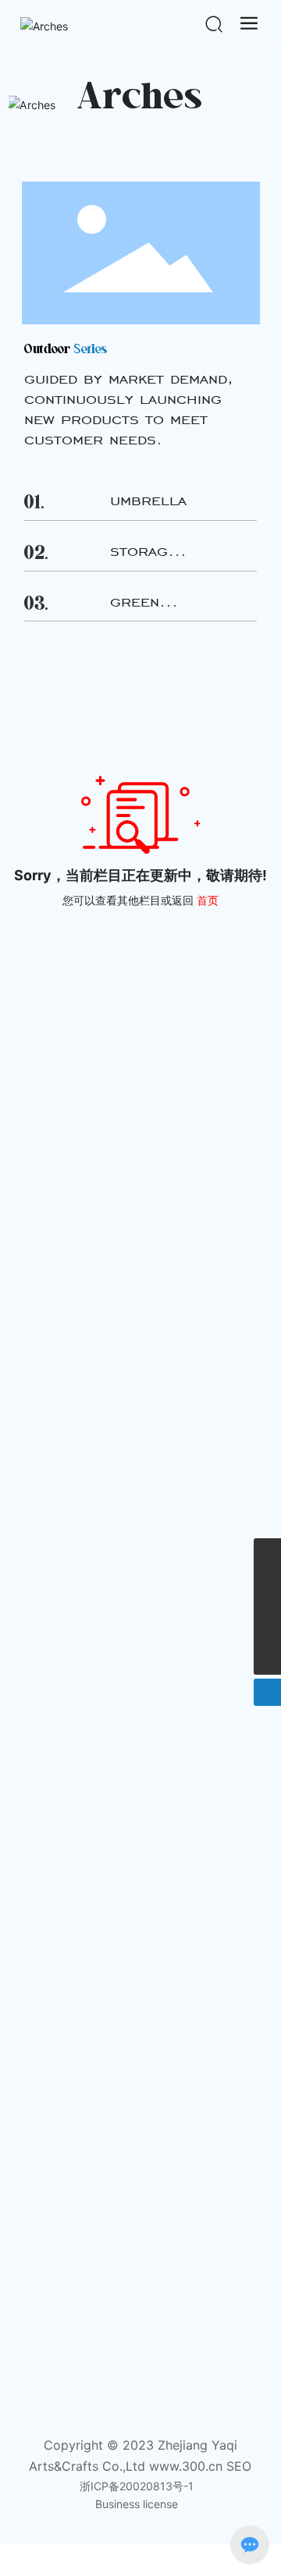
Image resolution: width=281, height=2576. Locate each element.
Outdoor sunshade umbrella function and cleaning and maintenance (135, 1495)
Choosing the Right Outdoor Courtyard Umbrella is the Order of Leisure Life (137, 1299)
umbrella (148, 500)
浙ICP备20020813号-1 (137, 2486)
